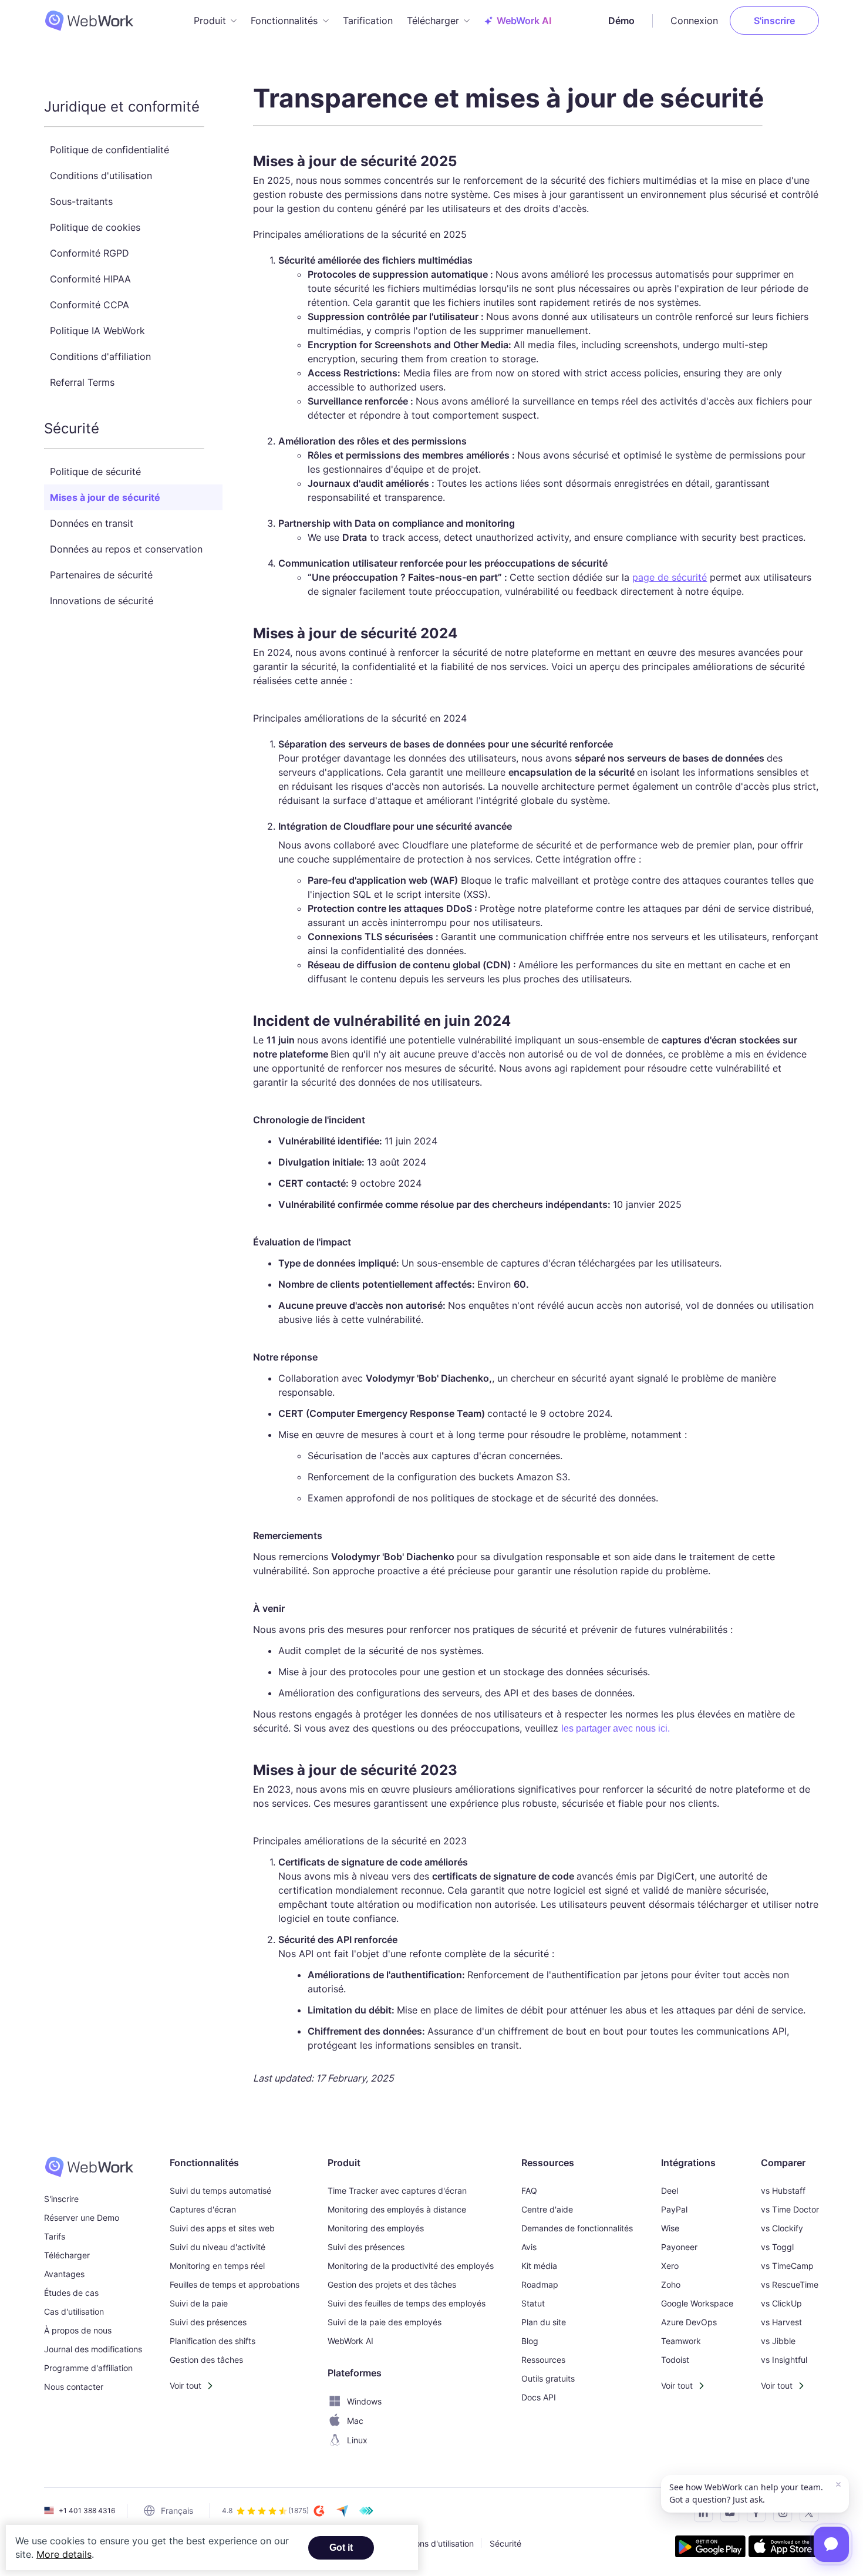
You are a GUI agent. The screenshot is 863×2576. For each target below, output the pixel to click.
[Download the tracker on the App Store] (784, 2548)
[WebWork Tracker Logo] (96, 21)
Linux (357, 2440)
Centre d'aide (547, 2209)
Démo (621, 21)
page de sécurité (670, 577)
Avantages (64, 2274)
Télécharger (67, 2255)
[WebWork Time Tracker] (93, 2167)
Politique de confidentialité (109, 150)
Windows (364, 2401)
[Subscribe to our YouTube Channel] (727, 2515)
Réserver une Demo (82, 2218)
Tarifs (55, 2236)
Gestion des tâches (206, 2360)
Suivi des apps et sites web (222, 2228)
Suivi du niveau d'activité (218, 2247)
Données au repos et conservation (126, 549)
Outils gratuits (548, 2378)
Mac (355, 2421)
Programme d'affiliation (88, 2368)
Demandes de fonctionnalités (577, 2228)
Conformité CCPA (90, 305)
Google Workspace (697, 2303)
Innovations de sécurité (102, 601)
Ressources (543, 2360)
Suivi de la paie (199, 2303)
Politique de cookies (95, 227)
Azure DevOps (689, 2322)
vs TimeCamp (787, 2266)
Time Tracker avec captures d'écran (397, 2191)
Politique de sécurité (95, 472)
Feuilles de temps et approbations (235, 2284)
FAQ (529, 2191)
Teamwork (681, 2341)
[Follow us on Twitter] (806, 2515)
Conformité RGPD (90, 253)
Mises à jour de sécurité (105, 497)
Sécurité (505, 2543)
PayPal (674, 2209)
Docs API (539, 2397)
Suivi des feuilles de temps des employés (407, 2303)
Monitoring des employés (376, 2228)
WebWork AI (350, 2341)
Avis (529, 2247)
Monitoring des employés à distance (397, 2209)
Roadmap (540, 2284)
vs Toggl (777, 2247)
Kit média (539, 2266)
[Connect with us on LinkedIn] (700, 2515)
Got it (341, 2548)
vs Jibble (778, 2341)
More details (64, 2554)
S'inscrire (774, 21)
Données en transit (92, 523)
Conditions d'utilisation (101, 176)
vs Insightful (784, 2360)
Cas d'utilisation (74, 2311)
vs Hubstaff (783, 2191)
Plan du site (544, 2322)
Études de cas (71, 2293)
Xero (670, 2266)
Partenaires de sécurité (101, 575)
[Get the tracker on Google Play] (710, 2548)
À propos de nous (78, 2330)
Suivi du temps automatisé (220, 2191)
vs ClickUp (781, 2303)
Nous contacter (74, 2387)
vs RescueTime (790, 2284)
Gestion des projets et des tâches (392, 2284)
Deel (670, 2191)
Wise (670, 2228)
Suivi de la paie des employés (385, 2322)
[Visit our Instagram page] (779, 2515)
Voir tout (186, 2385)
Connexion (694, 21)
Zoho (671, 2284)
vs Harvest (781, 2322)
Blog (530, 2341)
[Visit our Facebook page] (753, 2515)
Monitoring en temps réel (217, 2266)
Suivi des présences (208, 2322)
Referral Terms (82, 382)
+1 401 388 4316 (87, 2511)
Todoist (675, 2360)
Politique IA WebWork (97, 331)
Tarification (368, 21)
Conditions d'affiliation (100, 356)
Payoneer (679, 2247)
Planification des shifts (213, 2341)
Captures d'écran (203, 2209)
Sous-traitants (81, 201)
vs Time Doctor (790, 2209)
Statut (533, 2303)
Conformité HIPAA (90, 279)
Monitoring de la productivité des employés (411, 2266)
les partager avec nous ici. (616, 1728)
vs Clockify (782, 2228)
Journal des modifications (93, 2349)
